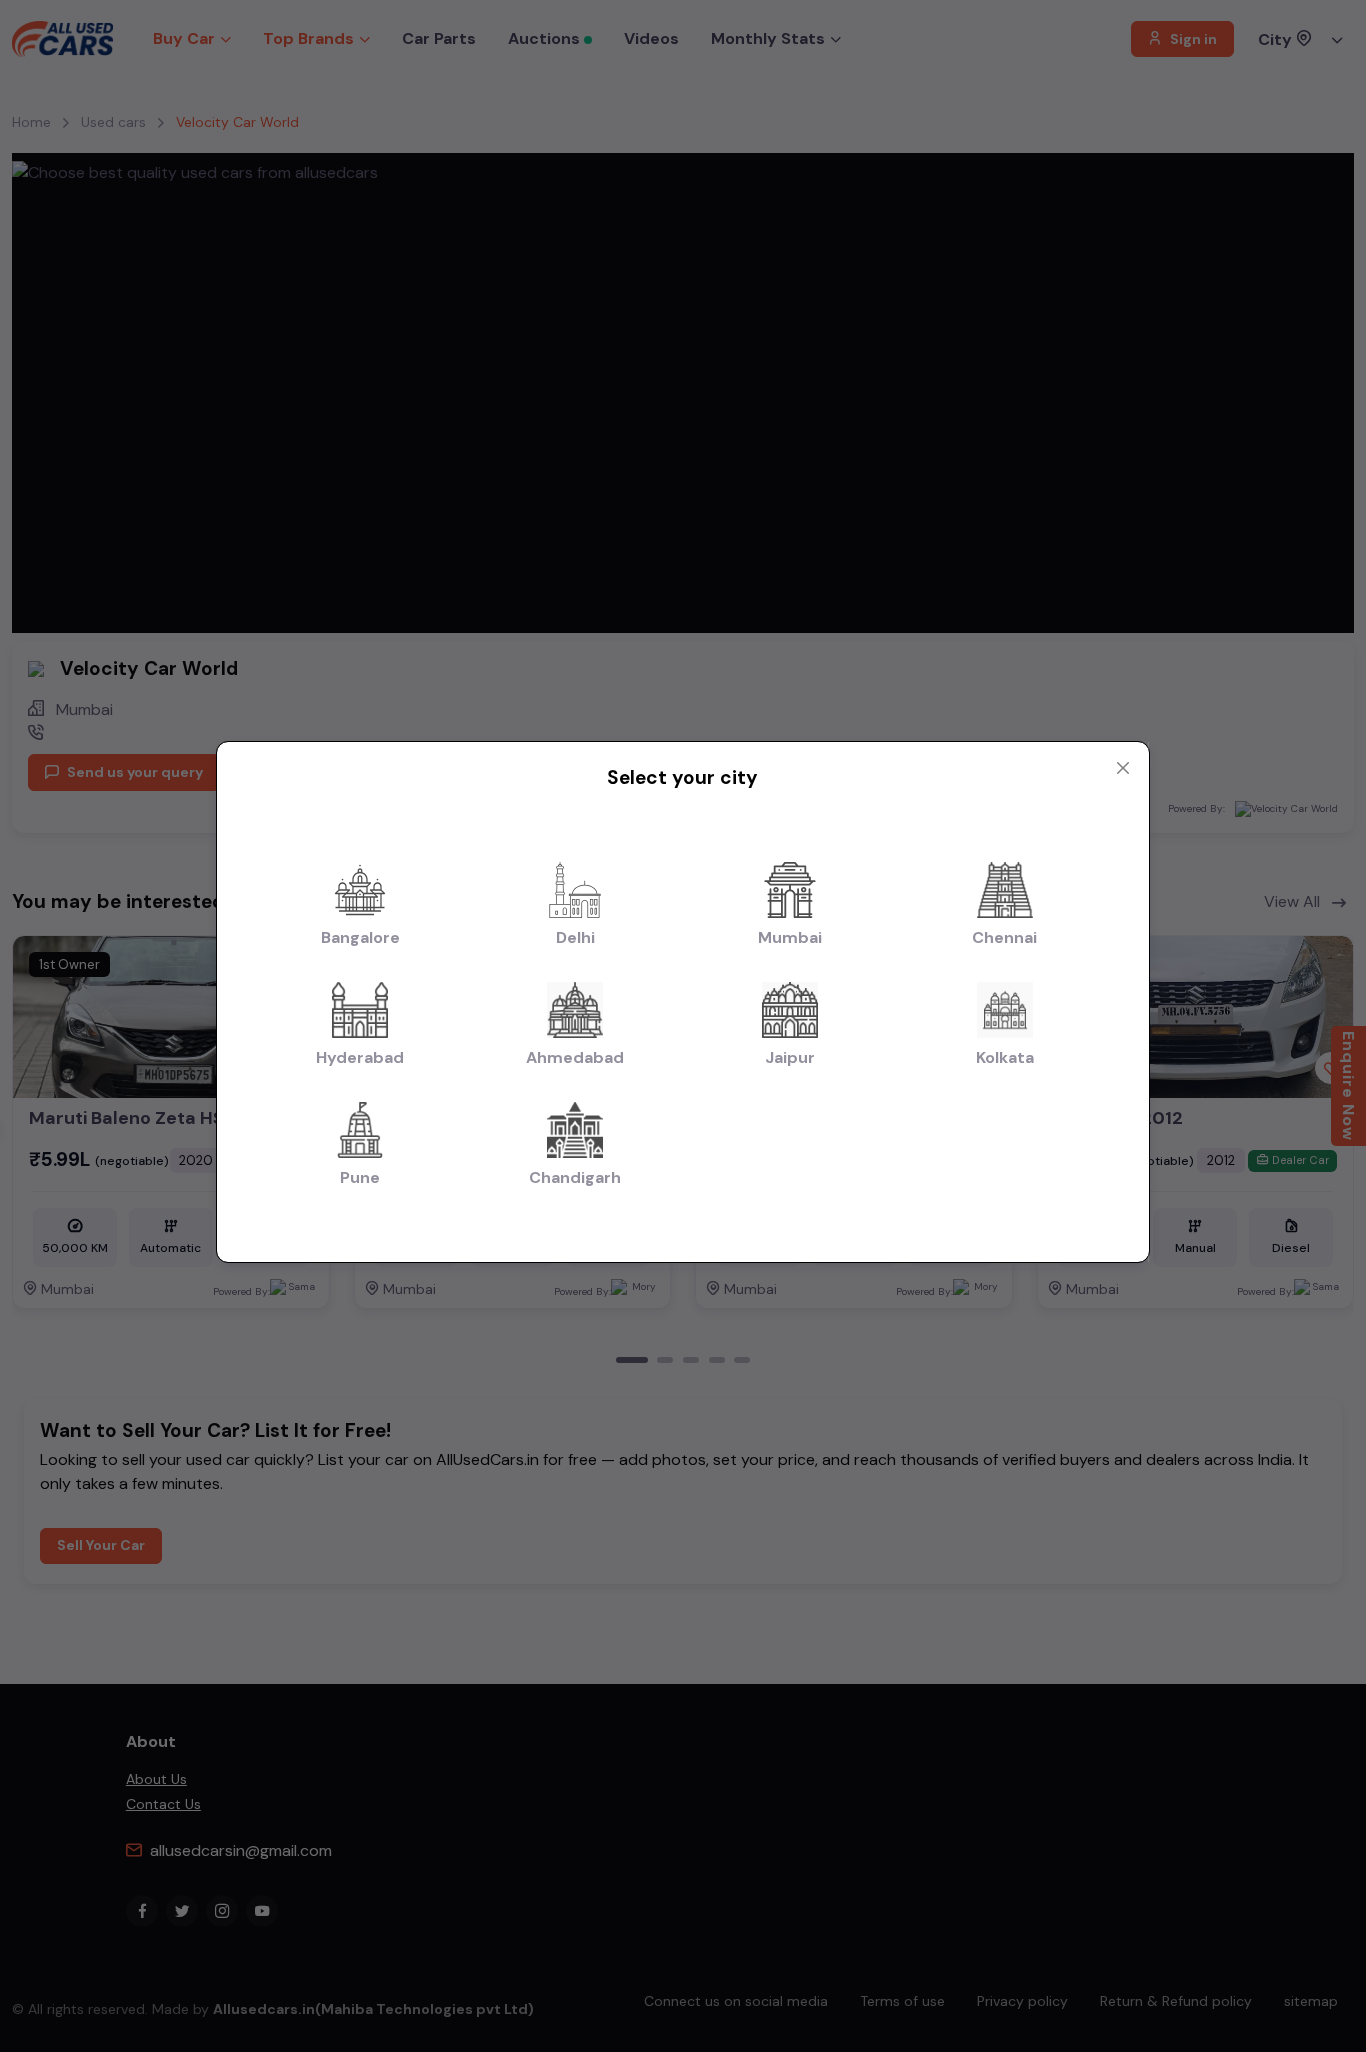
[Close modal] (1123, 768)
